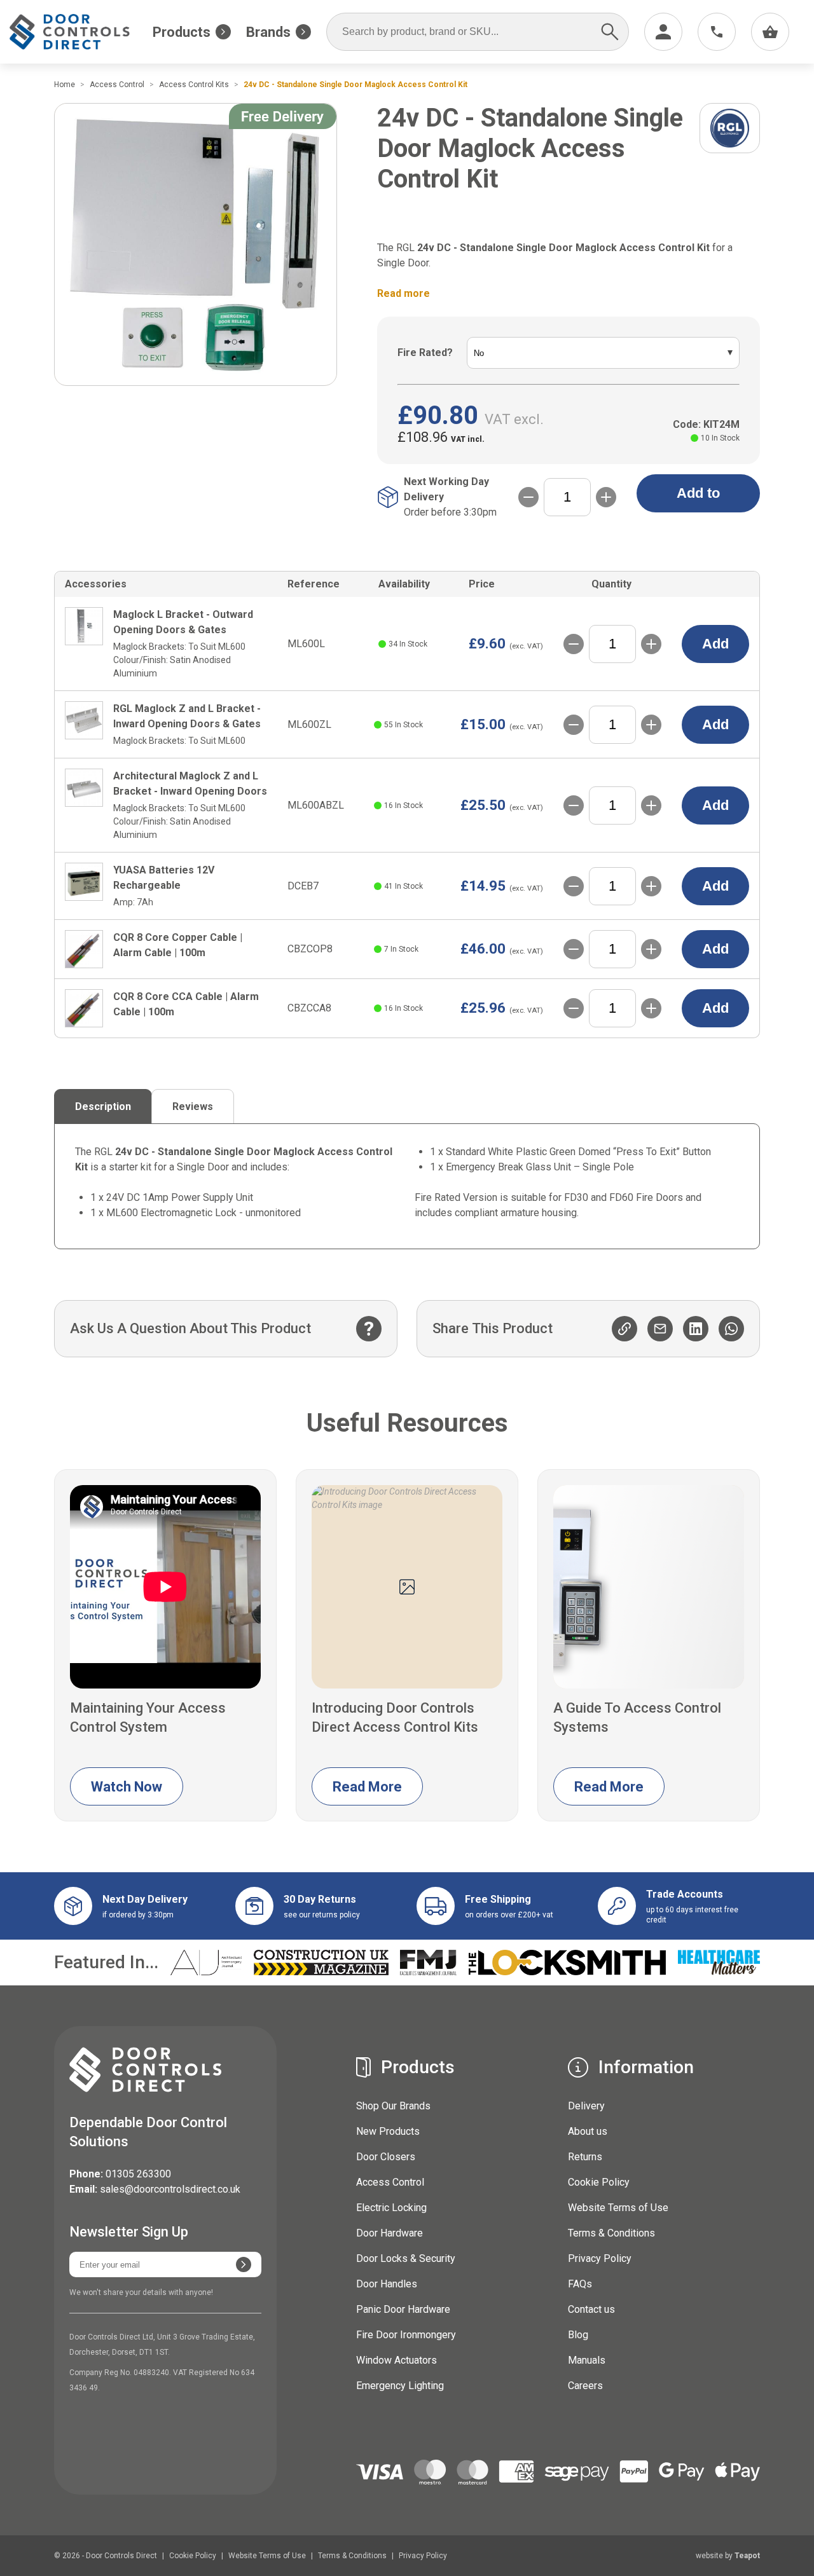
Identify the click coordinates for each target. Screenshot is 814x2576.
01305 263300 (138, 2174)
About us (588, 2131)
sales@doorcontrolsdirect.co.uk (170, 2189)
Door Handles (387, 2284)
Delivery (586, 2106)
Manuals (587, 2360)
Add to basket (698, 499)
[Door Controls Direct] (81, 32)
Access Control (390, 2182)
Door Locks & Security (406, 2258)
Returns (585, 2157)
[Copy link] (624, 1329)
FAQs (580, 2284)
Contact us (591, 2309)
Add (715, 644)
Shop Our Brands (393, 2106)
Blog (578, 2335)
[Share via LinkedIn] (696, 1329)
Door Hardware (390, 2233)
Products (182, 32)
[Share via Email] (660, 1329)
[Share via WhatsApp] (731, 1329)
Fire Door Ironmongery (406, 2335)
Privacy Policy (600, 2258)
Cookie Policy (599, 2182)
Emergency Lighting (400, 2386)
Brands (268, 32)
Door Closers (386, 2157)
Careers (585, 2386)
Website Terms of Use (618, 2208)
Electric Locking (391, 2208)
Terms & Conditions (611, 2233)
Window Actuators (397, 2360)
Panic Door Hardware (403, 2309)
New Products (388, 2131)
